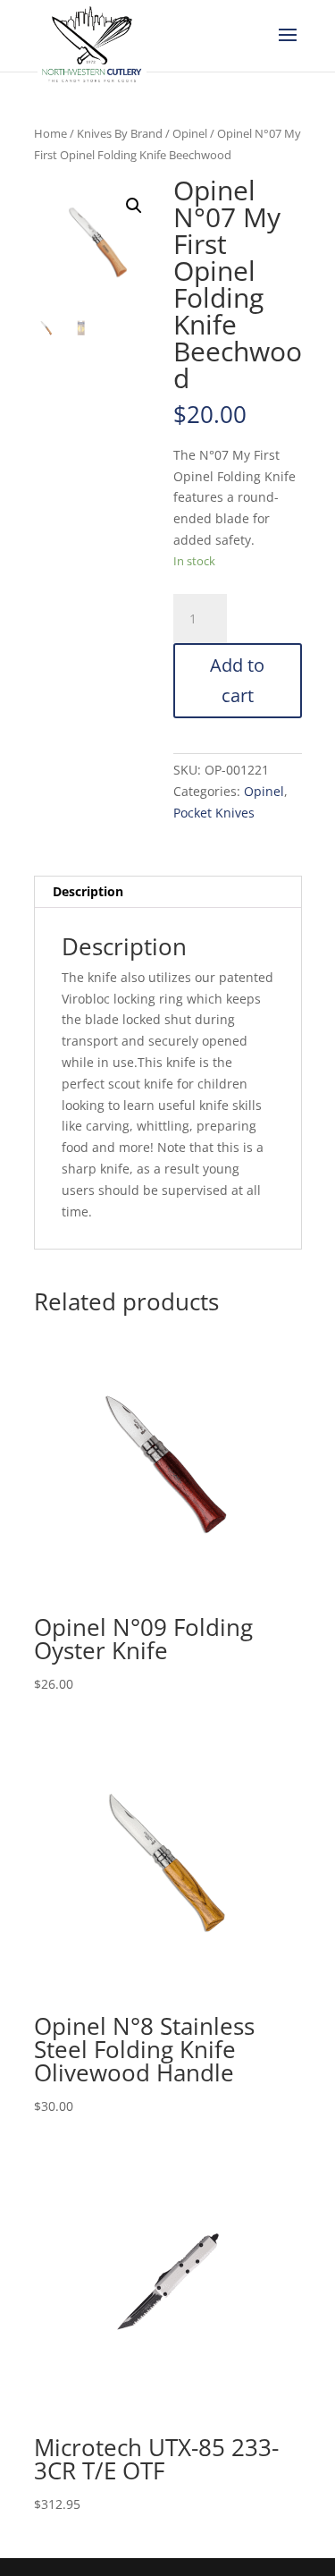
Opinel (190, 133)
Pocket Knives (214, 813)
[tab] (168, 892)
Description (88, 891)
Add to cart (237, 680)
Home (50, 133)
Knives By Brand (120, 133)
